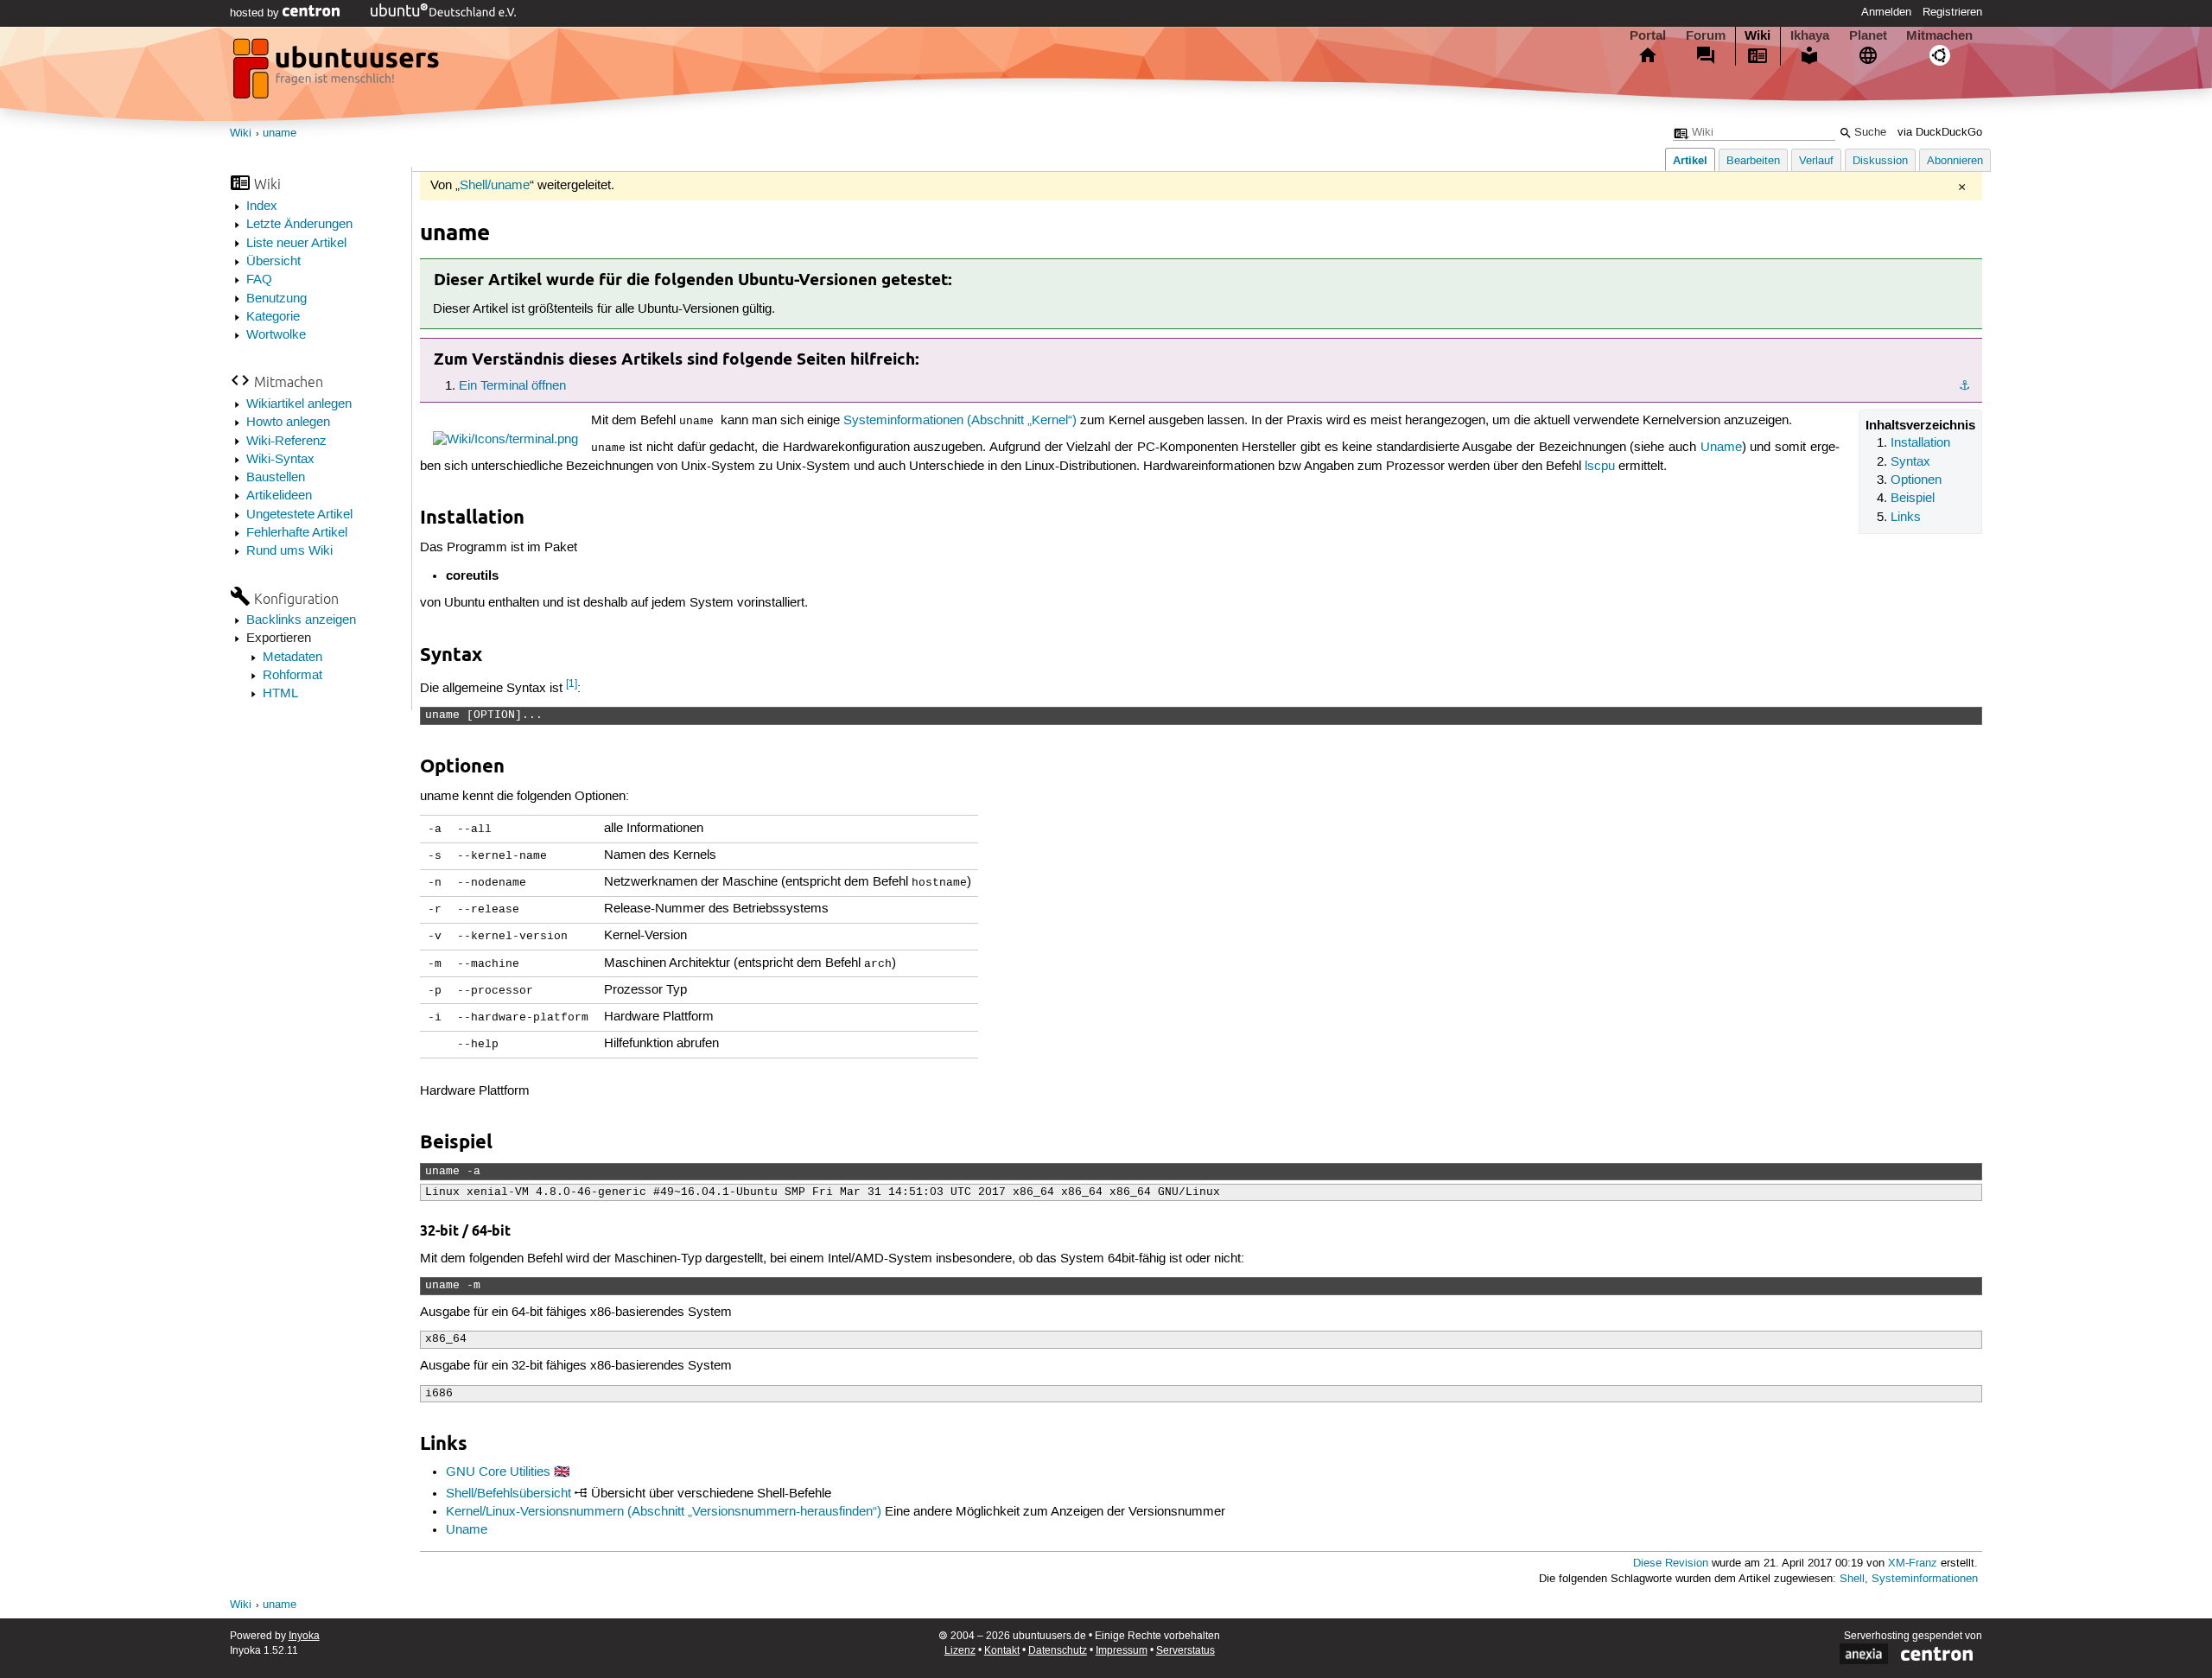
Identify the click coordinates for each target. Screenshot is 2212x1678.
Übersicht (273, 262)
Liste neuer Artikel (296, 244)
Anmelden (1886, 12)
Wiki (1758, 35)
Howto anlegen (288, 423)
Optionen (1916, 480)
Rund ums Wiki (289, 551)
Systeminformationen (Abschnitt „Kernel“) (960, 421)
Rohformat (292, 676)
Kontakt (1002, 1651)
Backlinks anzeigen (301, 620)
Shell (1852, 1579)
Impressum (1122, 1651)
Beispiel (1913, 499)
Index (262, 207)
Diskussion (1880, 161)
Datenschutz (1058, 1651)
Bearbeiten (1753, 161)
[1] (572, 684)
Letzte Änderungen (299, 225)
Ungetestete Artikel (299, 515)
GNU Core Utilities (498, 1472)
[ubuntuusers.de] (338, 73)
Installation (1920, 443)
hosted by (256, 13)
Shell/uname (495, 186)
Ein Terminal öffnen (512, 386)
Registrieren (1952, 12)
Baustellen (276, 478)
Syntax (1910, 462)
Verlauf (1816, 161)
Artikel (1690, 160)
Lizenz (960, 1651)
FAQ (259, 280)
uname (280, 133)
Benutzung (276, 299)
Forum (1706, 35)
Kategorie (273, 317)
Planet (1868, 35)
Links (1906, 518)
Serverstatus (1185, 1651)
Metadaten (292, 658)
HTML (280, 694)
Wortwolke (276, 335)
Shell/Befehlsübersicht (509, 1494)
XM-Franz (1913, 1564)
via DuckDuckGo (1940, 133)
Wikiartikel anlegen (299, 404)
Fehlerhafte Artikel (297, 533)
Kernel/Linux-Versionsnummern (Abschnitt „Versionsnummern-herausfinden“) (664, 1512)
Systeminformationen (1925, 1579)
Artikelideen (279, 496)
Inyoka (304, 1636)
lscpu (1600, 467)
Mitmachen (1939, 35)
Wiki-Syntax (280, 460)
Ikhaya (1810, 35)
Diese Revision (1671, 1564)
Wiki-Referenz (286, 442)
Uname (1721, 448)
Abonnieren (1955, 161)
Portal (1648, 35)
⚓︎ (1964, 386)
